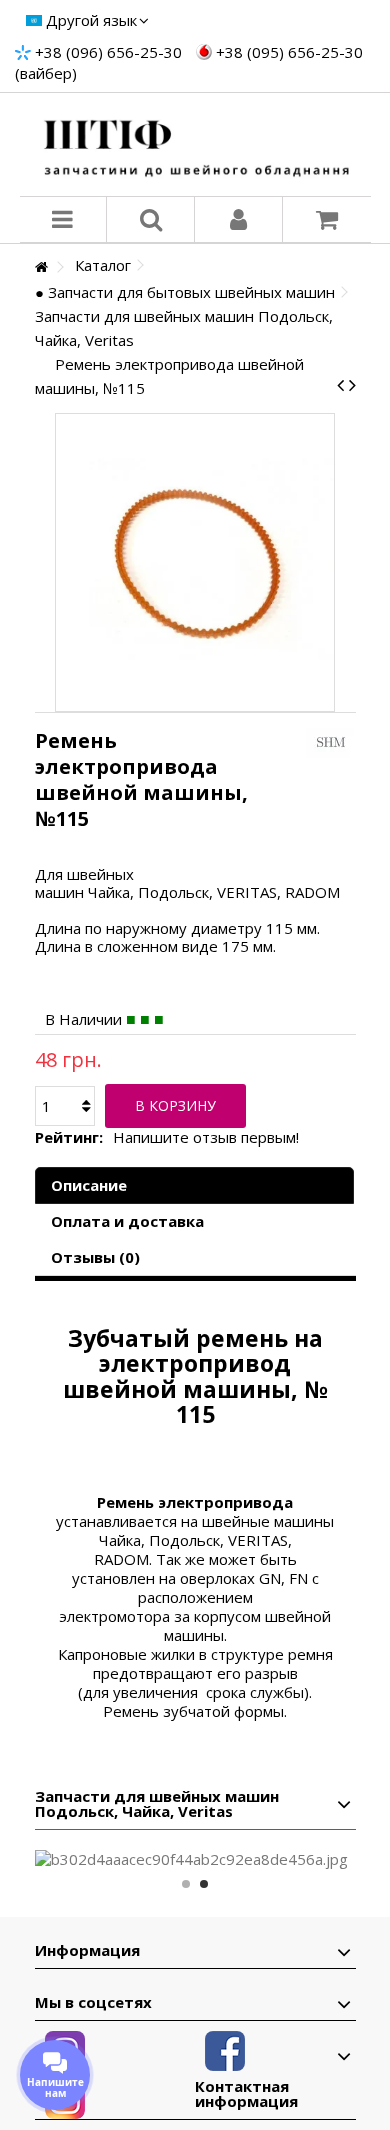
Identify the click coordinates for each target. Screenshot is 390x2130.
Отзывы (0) (95, 1257)
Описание (89, 1185)
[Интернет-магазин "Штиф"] (195, 144)
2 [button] (204, 1884)
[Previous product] (340, 385)
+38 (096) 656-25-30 (108, 52)
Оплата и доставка (127, 1221)
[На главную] (41, 267)
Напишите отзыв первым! (206, 1137)
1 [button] (186, 1884)
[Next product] (352, 385)
